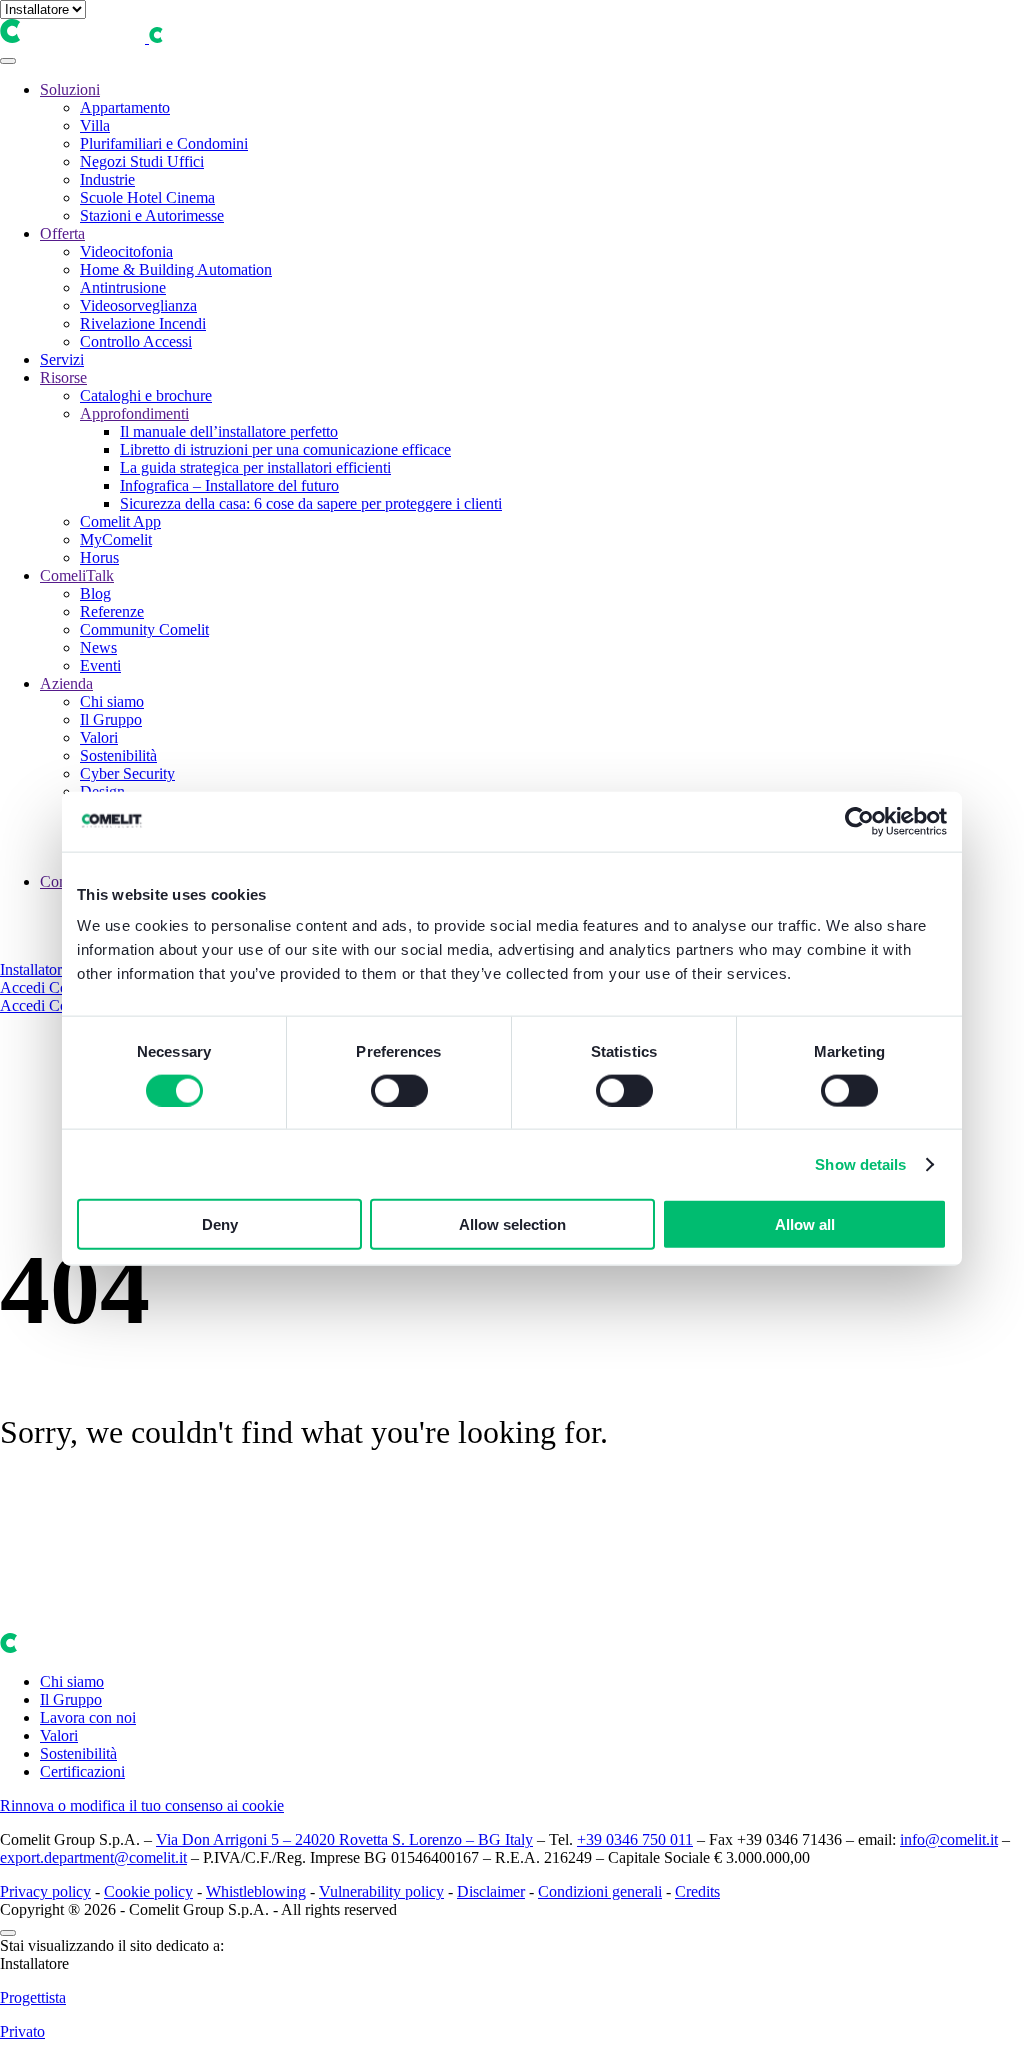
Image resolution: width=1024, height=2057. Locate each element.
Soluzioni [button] (70, 89)
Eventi (100, 665)
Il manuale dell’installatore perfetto (229, 431)
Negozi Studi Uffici (142, 161)
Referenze (112, 611)
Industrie (107, 179)
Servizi (62, 359)
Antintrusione (123, 287)
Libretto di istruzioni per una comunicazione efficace (285, 449)
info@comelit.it (949, 1839)
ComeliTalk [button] (77, 575)
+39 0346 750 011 (635, 1839)
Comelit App (120, 521)
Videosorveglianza (138, 305)
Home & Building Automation (176, 269)
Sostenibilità (118, 755)
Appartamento (125, 107)
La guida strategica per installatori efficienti (255, 467)
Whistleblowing (256, 1891)
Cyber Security (127, 773)
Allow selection (512, 1224)
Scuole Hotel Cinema (147, 197)
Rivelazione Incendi (143, 323)
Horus (99, 557)
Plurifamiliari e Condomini (164, 143)
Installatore (34, 969)
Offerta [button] (62, 233)
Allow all (805, 1224)
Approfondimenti (134, 413)
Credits (697, 1891)
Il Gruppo (111, 719)
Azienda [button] (66, 683)
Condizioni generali (600, 1891)
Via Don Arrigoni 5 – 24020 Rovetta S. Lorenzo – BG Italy (344, 1839)
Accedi (24, 987)
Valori (99, 737)
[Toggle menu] (8, 61)
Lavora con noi (88, 1717)
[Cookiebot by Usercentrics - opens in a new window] (859, 821)
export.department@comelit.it (93, 1857)
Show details (860, 1163)
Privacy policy (45, 1891)
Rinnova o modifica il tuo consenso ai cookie (142, 1805)
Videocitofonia (126, 251)
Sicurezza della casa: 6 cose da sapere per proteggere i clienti (311, 503)
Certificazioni (82, 1771)
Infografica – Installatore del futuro (229, 485)
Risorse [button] (63, 377)
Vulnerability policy (381, 1891)
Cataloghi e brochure (146, 395)
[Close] (8, 1933)
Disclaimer (491, 1891)
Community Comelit (144, 629)
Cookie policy (148, 1891)
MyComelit (116, 539)
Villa (95, 125)
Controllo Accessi (136, 341)
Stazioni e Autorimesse (152, 215)
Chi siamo (112, 701)
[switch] (399, 1090)
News (98, 647)
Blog (95, 593)
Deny (220, 1224)
